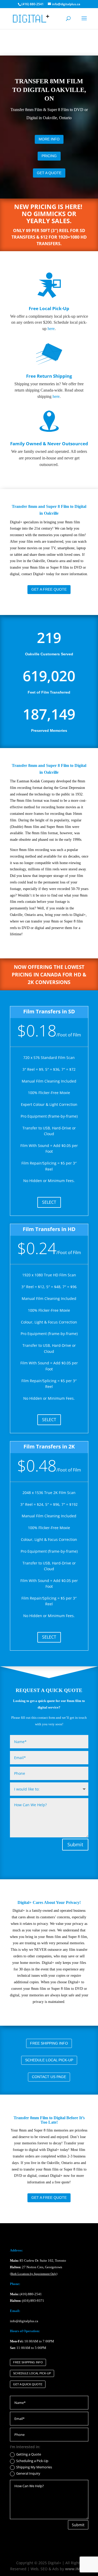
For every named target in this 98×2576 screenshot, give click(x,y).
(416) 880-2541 (31, 2294)
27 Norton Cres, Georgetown (36, 2267)
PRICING (49, 156)
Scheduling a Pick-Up (32, 2461)
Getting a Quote (29, 2454)
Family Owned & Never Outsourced (49, 444)
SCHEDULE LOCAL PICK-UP (49, 2060)
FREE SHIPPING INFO (49, 2043)
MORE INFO (49, 139)
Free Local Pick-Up (49, 308)
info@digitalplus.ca (24, 2321)
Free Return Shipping (49, 376)
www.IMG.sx (76, 2569)
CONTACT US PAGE (49, 2077)
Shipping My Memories (34, 2467)
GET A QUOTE (49, 173)
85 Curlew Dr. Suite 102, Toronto (38, 2261)
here (51, 329)
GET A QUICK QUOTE (28, 2384)
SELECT (49, 1202)
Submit (75, 1844)
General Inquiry (28, 2474)
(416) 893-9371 (33, 2301)
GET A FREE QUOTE (49, 589)
